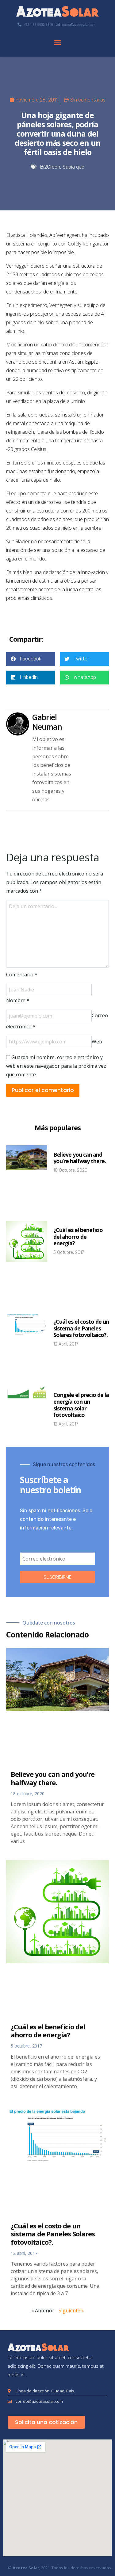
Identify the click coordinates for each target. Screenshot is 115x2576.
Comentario (22, 975)
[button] (58, 43)
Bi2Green (50, 167)
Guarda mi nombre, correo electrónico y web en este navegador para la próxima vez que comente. (56, 1066)
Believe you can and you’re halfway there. (80, 1158)
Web (97, 1042)
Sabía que (73, 167)
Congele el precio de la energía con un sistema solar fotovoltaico (81, 1405)
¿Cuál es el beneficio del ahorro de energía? (78, 1236)
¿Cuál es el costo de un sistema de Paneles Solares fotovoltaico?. (81, 1328)
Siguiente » (71, 2311)
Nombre (18, 1000)
